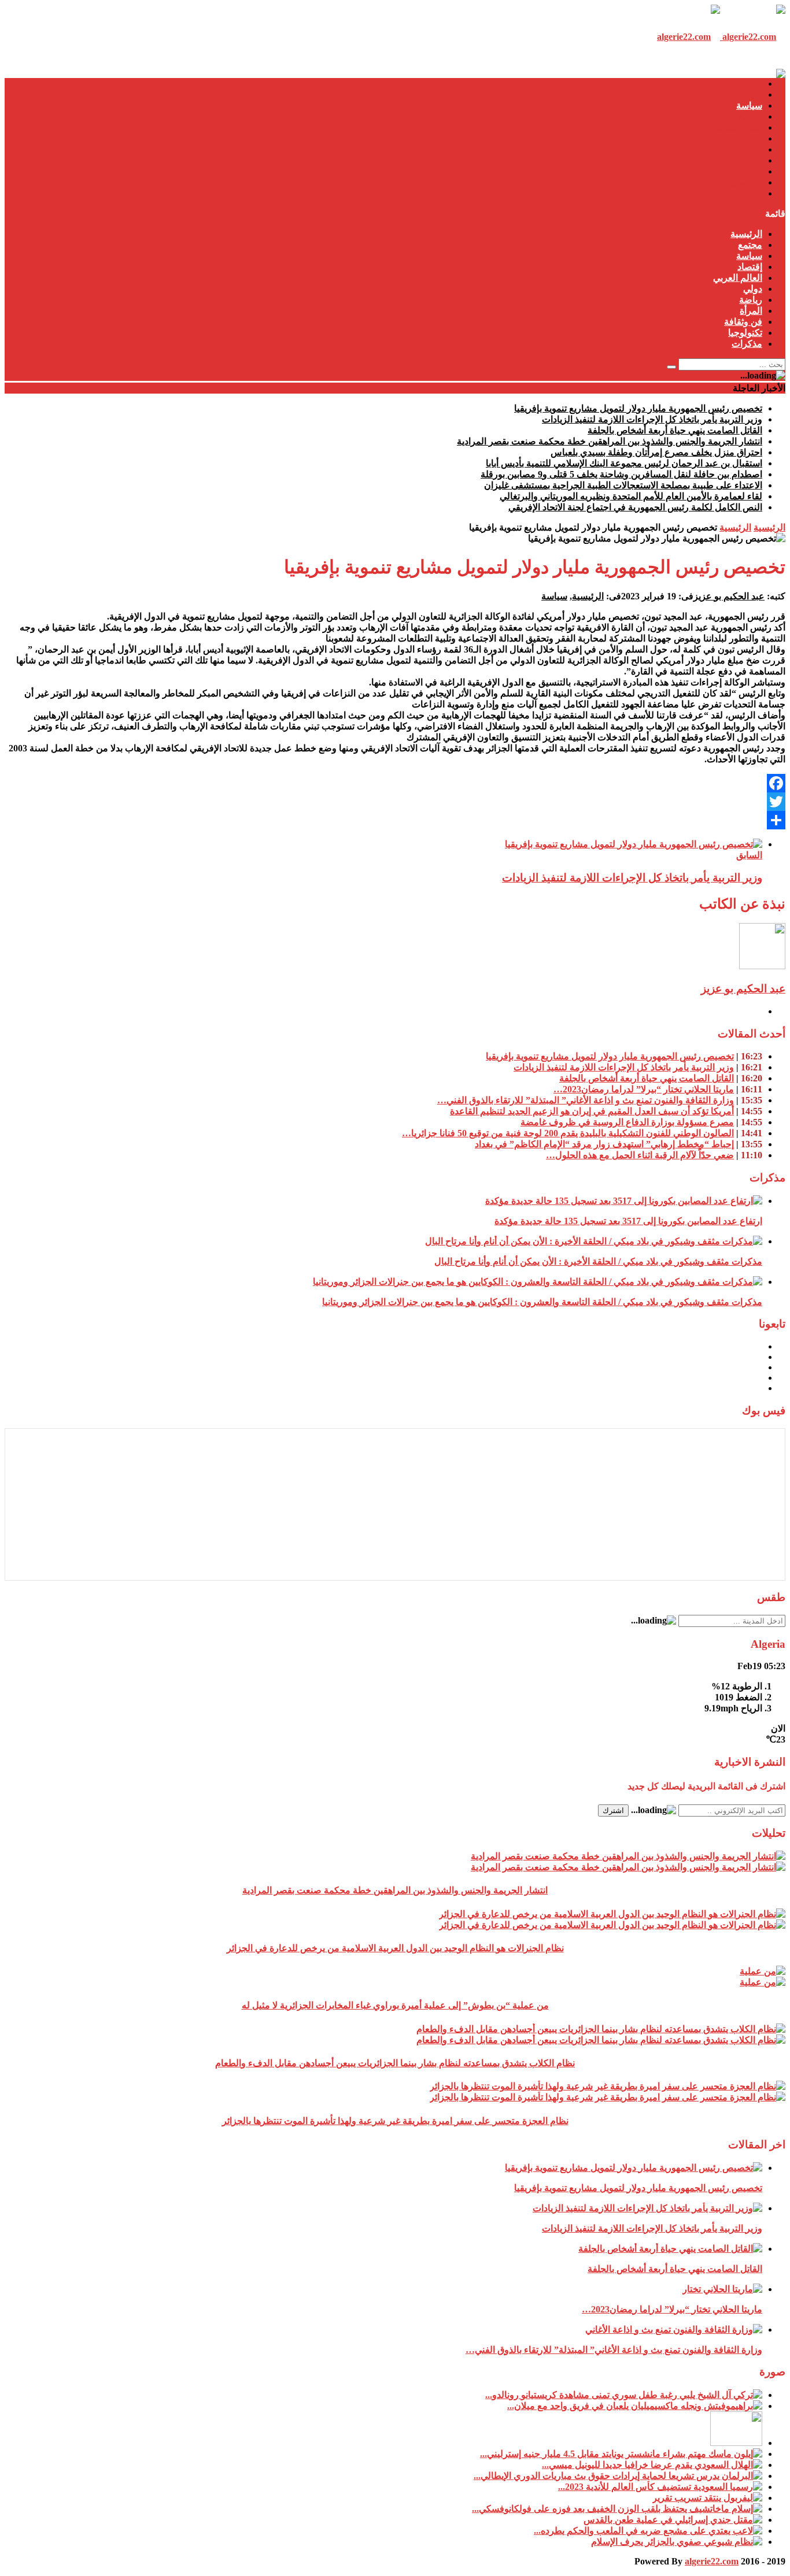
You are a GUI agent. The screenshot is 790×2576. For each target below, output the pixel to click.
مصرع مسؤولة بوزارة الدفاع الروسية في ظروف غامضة (627, 1122)
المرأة (751, 160)
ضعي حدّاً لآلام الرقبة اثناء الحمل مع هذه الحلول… (640, 1155)
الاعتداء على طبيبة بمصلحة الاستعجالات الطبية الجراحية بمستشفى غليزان (623, 485)
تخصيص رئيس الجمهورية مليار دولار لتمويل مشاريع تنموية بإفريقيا (638, 408)
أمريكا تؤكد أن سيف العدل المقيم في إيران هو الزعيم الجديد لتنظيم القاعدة (592, 1111)
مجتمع (750, 94)
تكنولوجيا (745, 182)
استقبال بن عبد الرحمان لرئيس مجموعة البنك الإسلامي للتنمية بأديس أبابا (624, 463)
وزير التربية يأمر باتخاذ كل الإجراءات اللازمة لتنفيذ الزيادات (652, 419)
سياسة (749, 105)
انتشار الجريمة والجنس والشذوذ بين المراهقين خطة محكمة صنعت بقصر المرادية (610, 441)
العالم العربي (738, 127)
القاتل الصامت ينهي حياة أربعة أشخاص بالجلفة (675, 430)
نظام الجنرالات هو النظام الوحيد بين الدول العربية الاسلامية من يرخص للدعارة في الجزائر (395, 1948)
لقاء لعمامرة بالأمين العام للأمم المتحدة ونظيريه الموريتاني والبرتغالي (631, 496)
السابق (749, 855)
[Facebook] (395, 783)
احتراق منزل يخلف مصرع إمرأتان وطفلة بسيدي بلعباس (656, 452)
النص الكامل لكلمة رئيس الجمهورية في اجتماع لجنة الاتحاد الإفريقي (635, 507)
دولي (753, 138)
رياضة (751, 149)
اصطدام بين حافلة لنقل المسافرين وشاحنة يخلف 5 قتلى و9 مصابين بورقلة (621, 474)
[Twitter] (395, 802)
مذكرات (747, 193)
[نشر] (395, 820)
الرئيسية (746, 84)
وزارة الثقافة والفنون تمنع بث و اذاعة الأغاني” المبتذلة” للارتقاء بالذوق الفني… (586, 1100)
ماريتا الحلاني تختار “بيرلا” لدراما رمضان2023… (644, 1089)
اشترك (613, 1810)
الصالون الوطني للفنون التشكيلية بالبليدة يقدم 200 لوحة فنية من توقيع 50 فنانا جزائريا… (568, 1133)
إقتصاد (750, 116)
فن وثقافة (743, 171)
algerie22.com (712, 2561)
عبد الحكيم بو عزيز (729, 596)
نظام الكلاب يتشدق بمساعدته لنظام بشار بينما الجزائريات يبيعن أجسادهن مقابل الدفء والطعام (395, 2063)
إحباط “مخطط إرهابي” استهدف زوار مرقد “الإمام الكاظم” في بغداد (604, 1144)
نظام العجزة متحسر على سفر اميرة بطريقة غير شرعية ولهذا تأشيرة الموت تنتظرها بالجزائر (395, 2121)
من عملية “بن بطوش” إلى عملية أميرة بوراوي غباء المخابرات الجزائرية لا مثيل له (395, 2005)
